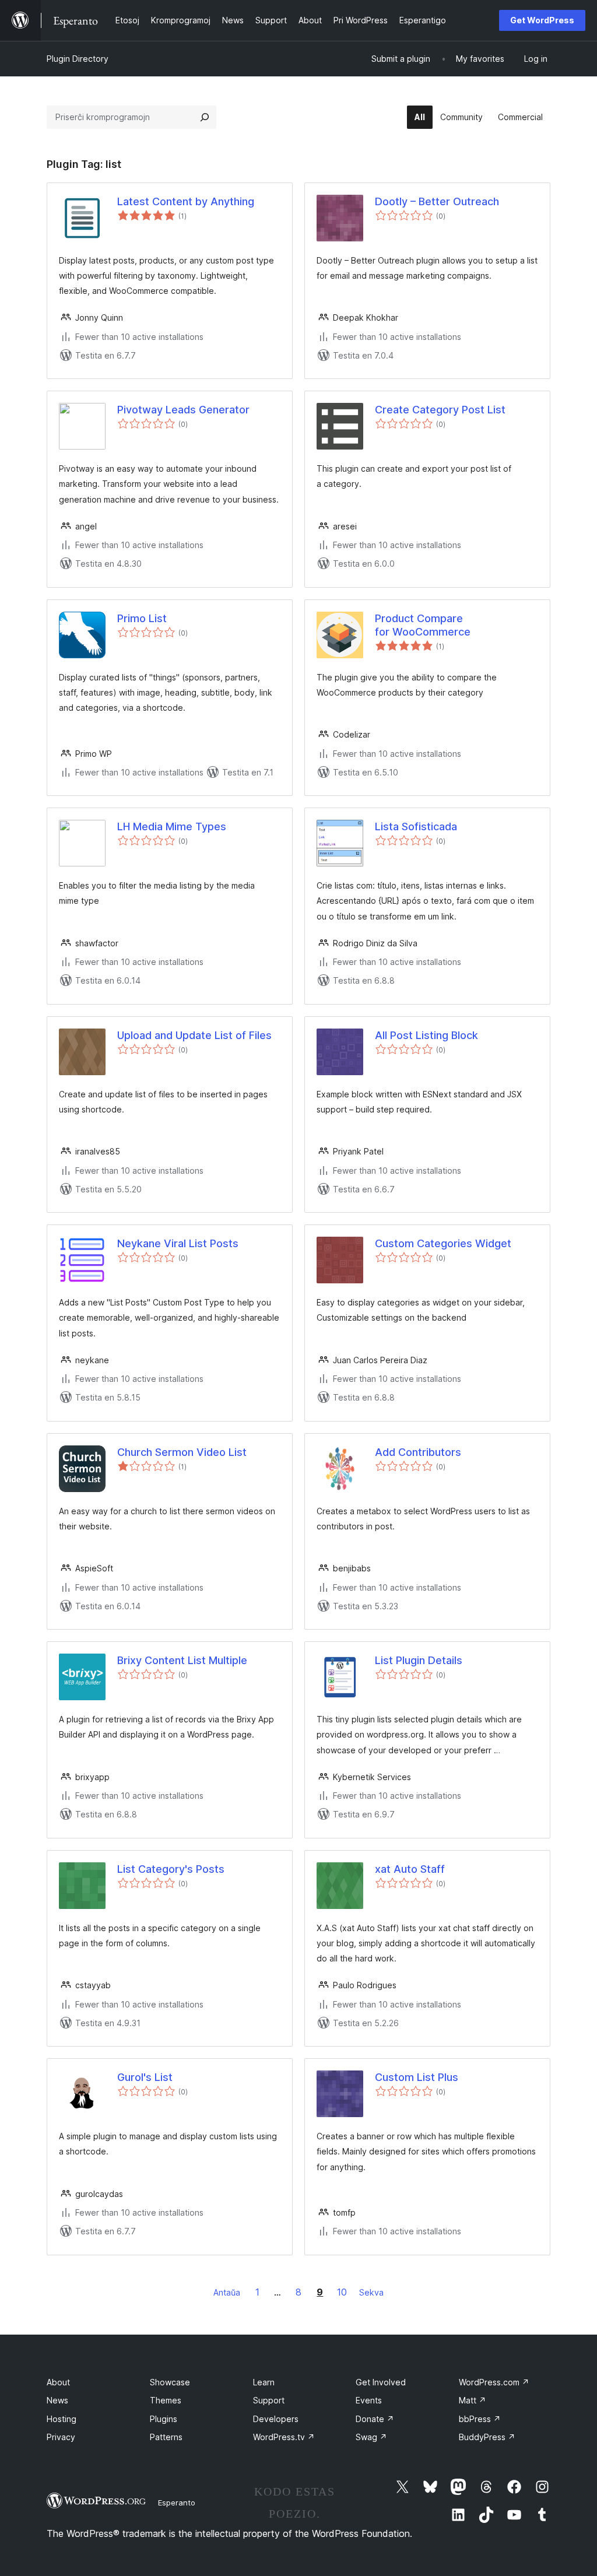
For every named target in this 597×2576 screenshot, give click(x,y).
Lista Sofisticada (416, 827)
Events (369, 2400)
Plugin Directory (78, 59)
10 (342, 2292)
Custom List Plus (417, 2077)
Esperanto (177, 2503)
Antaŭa (227, 2292)
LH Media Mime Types (172, 827)
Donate (375, 2419)
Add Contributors (418, 1452)
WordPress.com (494, 2382)
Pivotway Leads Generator (183, 410)
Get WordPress (542, 20)
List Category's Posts (171, 1869)
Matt (473, 2400)
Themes (166, 2400)
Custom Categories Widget (443, 1243)
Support (269, 2400)
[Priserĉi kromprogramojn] (205, 117)
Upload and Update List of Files (194, 1035)
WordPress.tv (284, 2437)
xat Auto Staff (410, 1869)
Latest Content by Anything (186, 201)
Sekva (371, 2292)
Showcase (170, 2382)
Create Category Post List (440, 410)
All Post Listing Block (426, 1035)
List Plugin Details (419, 1660)
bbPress (480, 2419)
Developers (276, 2419)
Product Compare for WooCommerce (423, 625)
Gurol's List (145, 2077)
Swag (371, 2437)
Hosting (62, 2419)
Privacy (61, 2437)
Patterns (166, 2437)
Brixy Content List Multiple (182, 1660)
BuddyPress (487, 2437)
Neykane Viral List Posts (178, 1243)
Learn (264, 2382)
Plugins (164, 2419)
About (58, 2382)
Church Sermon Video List (182, 1452)
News (57, 2400)
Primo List (142, 618)
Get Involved (381, 2382)
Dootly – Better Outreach (437, 201)
